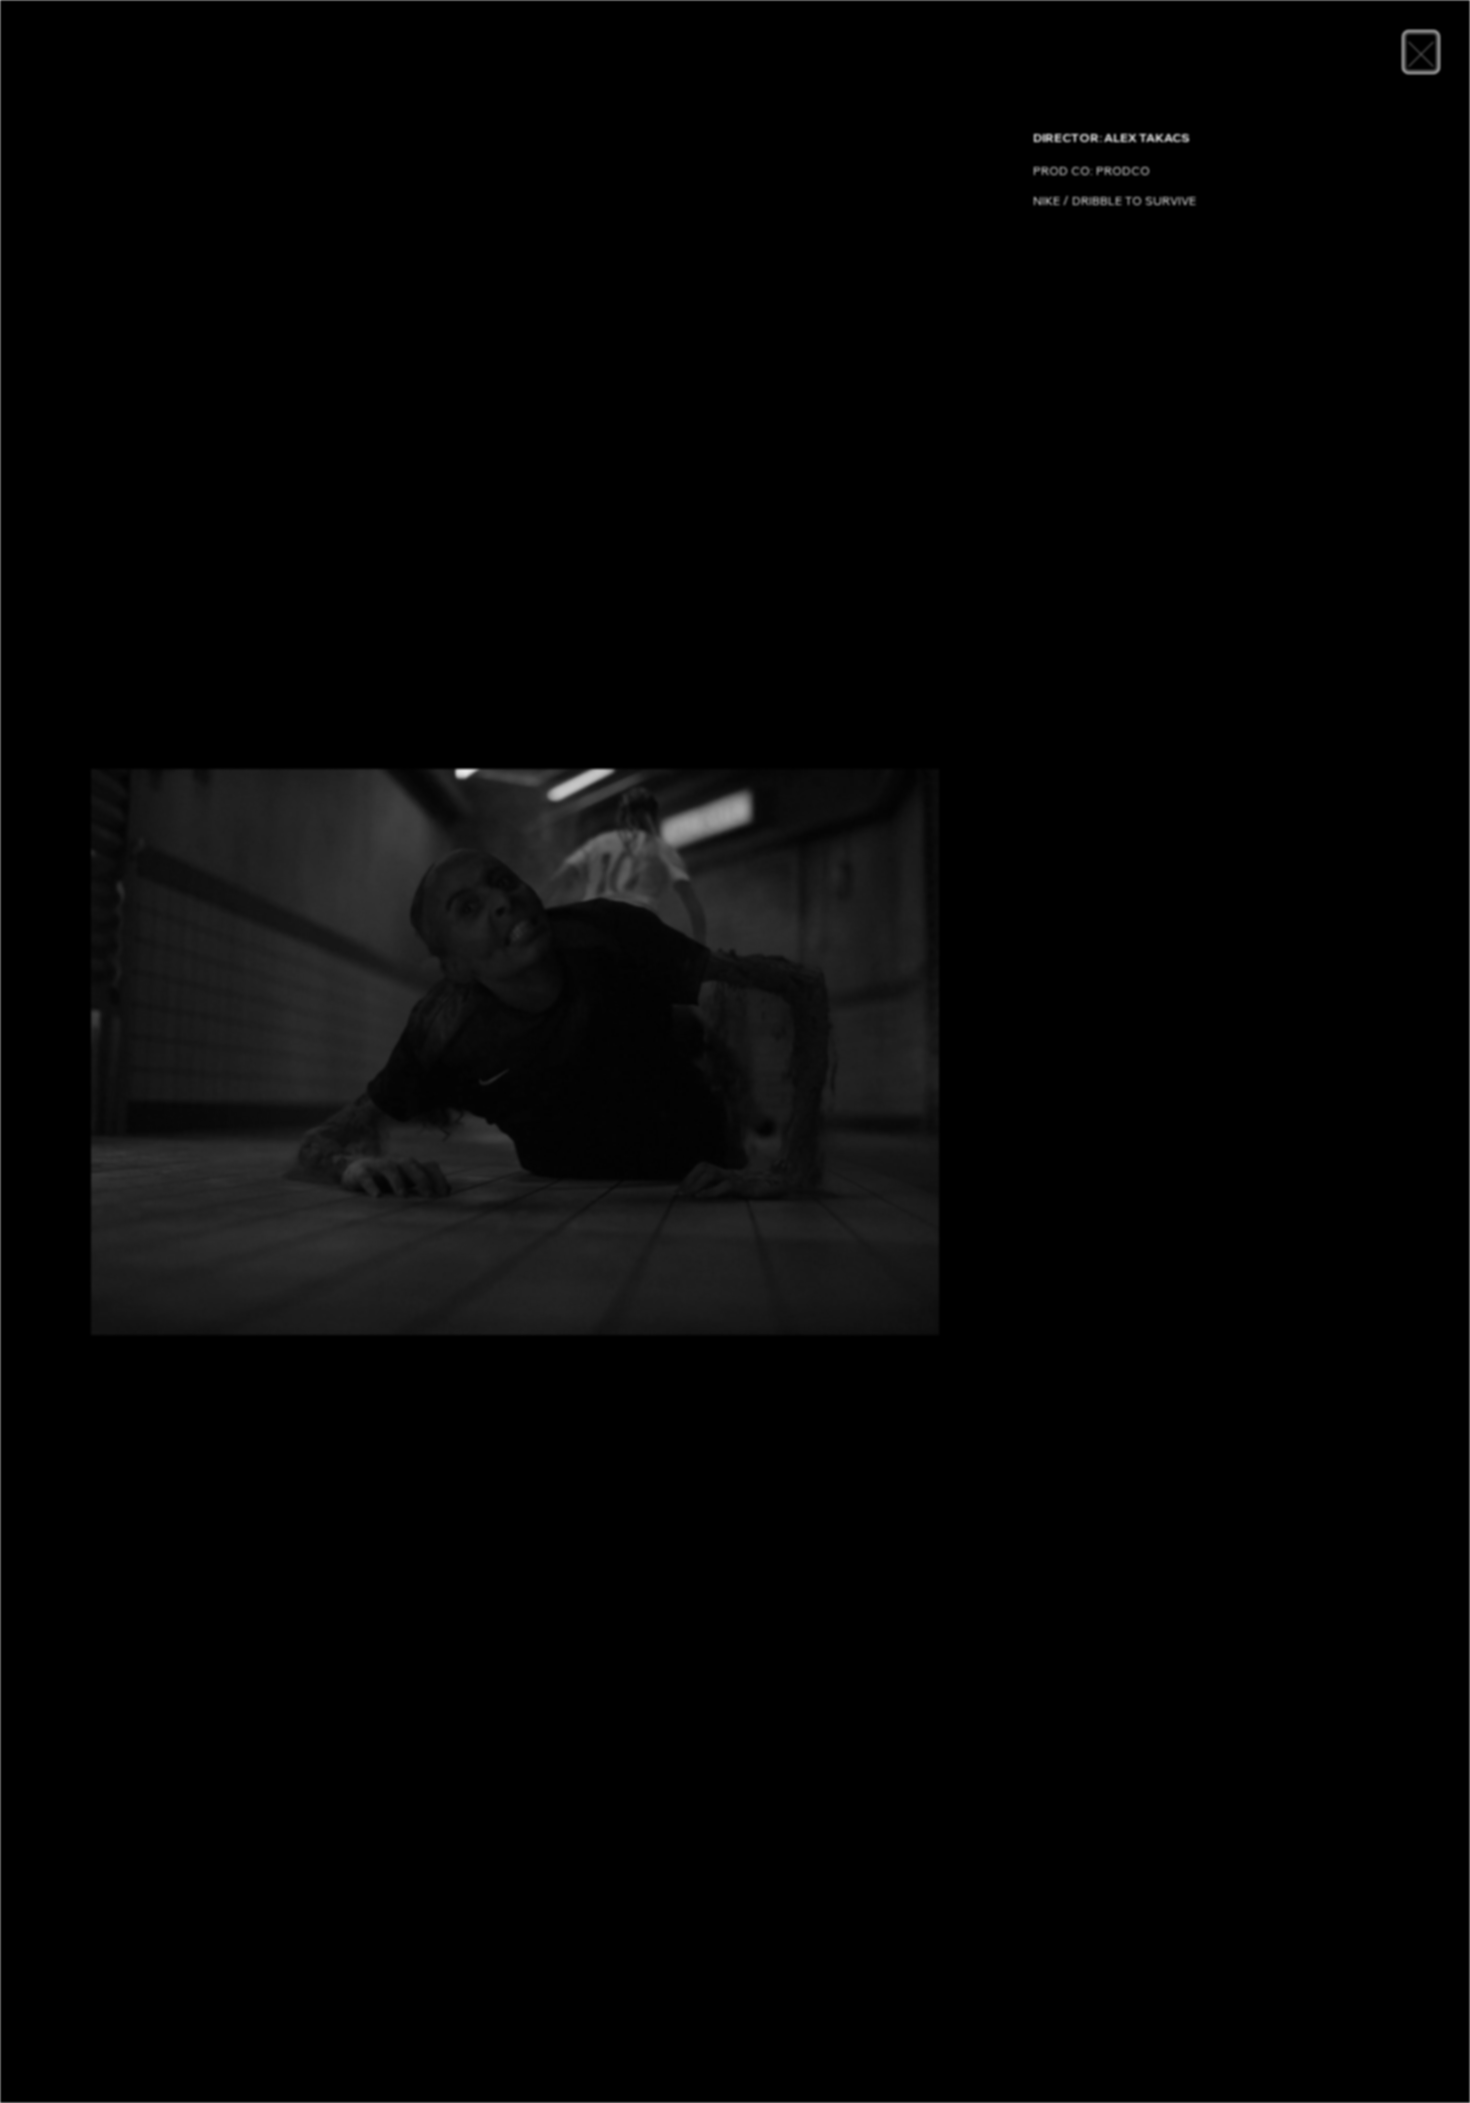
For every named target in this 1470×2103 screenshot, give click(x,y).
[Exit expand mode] (1421, 52)
